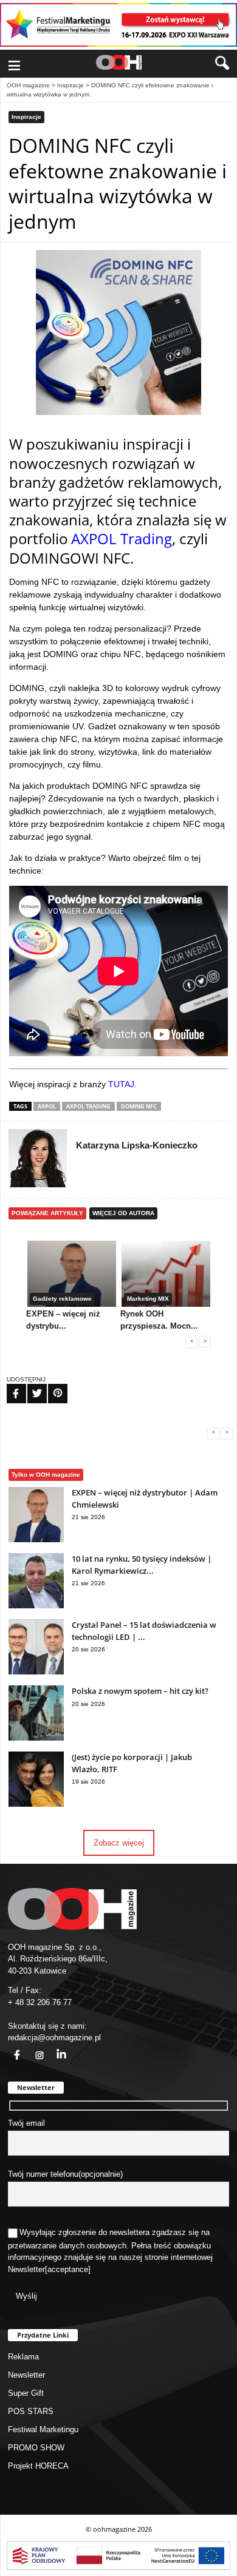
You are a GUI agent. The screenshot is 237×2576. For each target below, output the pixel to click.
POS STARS (31, 2411)
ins (33, 2048)
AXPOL (47, 1106)
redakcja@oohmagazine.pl (54, 2038)
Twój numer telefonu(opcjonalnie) (65, 2174)
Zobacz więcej (119, 1843)
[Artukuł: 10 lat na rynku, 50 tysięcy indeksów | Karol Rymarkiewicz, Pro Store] (36, 1606)
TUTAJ (121, 1084)
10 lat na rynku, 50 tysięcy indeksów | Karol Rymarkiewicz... (142, 1565)
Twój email (26, 2123)
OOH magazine (28, 85)
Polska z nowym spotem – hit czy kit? (140, 1691)
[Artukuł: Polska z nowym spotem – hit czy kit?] (36, 1738)
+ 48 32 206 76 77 (40, 2002)
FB (9, 1386)
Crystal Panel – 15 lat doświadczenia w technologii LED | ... (144, 1631)
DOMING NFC (139, 1106)
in (53, 2048)
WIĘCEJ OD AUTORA (123, 1213)
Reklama (23, 2357)
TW (30, 1386)
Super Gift (26, 2393)
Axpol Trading (88, 1106)
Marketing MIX (148, 1299)
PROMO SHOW (36, 2448)
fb (10, 2048)
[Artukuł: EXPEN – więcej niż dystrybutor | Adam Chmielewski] (36, 1539)
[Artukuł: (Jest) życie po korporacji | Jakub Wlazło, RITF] (36, 1804)
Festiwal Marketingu (43, 2429)
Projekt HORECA (38, 2466)
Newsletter (26, 2269)
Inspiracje (70, 85)
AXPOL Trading (122, 538)
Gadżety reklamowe (62, 1299)
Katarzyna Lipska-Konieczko (137, 1145)
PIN (50, 1386)
